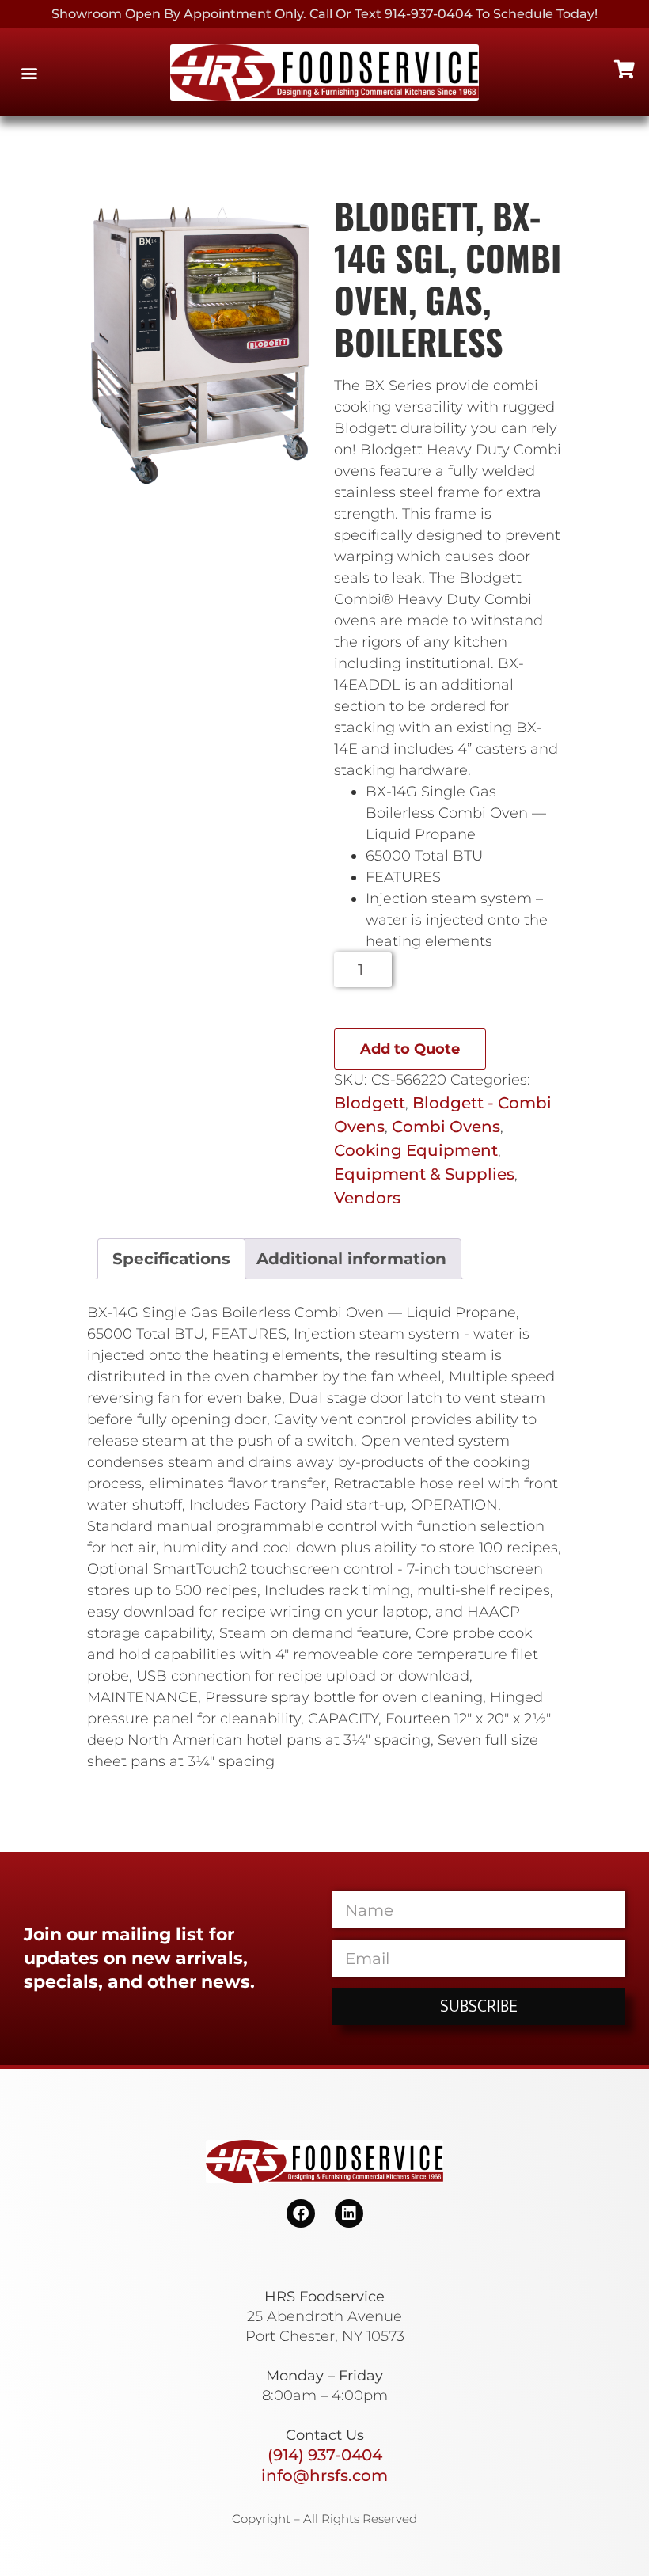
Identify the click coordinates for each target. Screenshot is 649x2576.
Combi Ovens (446, 1127)
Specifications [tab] (171, 1259)
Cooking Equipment (416, 1150)
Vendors (367, 1198)
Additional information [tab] (351, 1259)
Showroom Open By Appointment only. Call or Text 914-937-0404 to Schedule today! (324, 14)
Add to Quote (410, 1049)
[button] (29, 72)
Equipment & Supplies (424, 1174)
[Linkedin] (349, 2213)
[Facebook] (301, 2213)
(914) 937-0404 (325, 2455)
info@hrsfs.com (324, 2475)
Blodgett (370, 1103)
